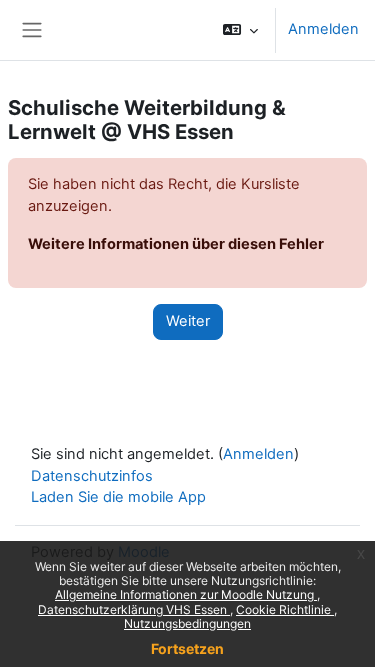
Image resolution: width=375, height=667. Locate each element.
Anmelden (323, 29)
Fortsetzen (187, 648)
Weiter (188, 321)
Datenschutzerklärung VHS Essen (134, 609)
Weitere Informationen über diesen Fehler (176, 244)
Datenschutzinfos (92, 476)
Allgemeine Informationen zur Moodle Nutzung (186, 594)
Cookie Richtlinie (285, 609)
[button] (240, 30)
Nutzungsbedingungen (187, 623)
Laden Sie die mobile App (118, 497)
